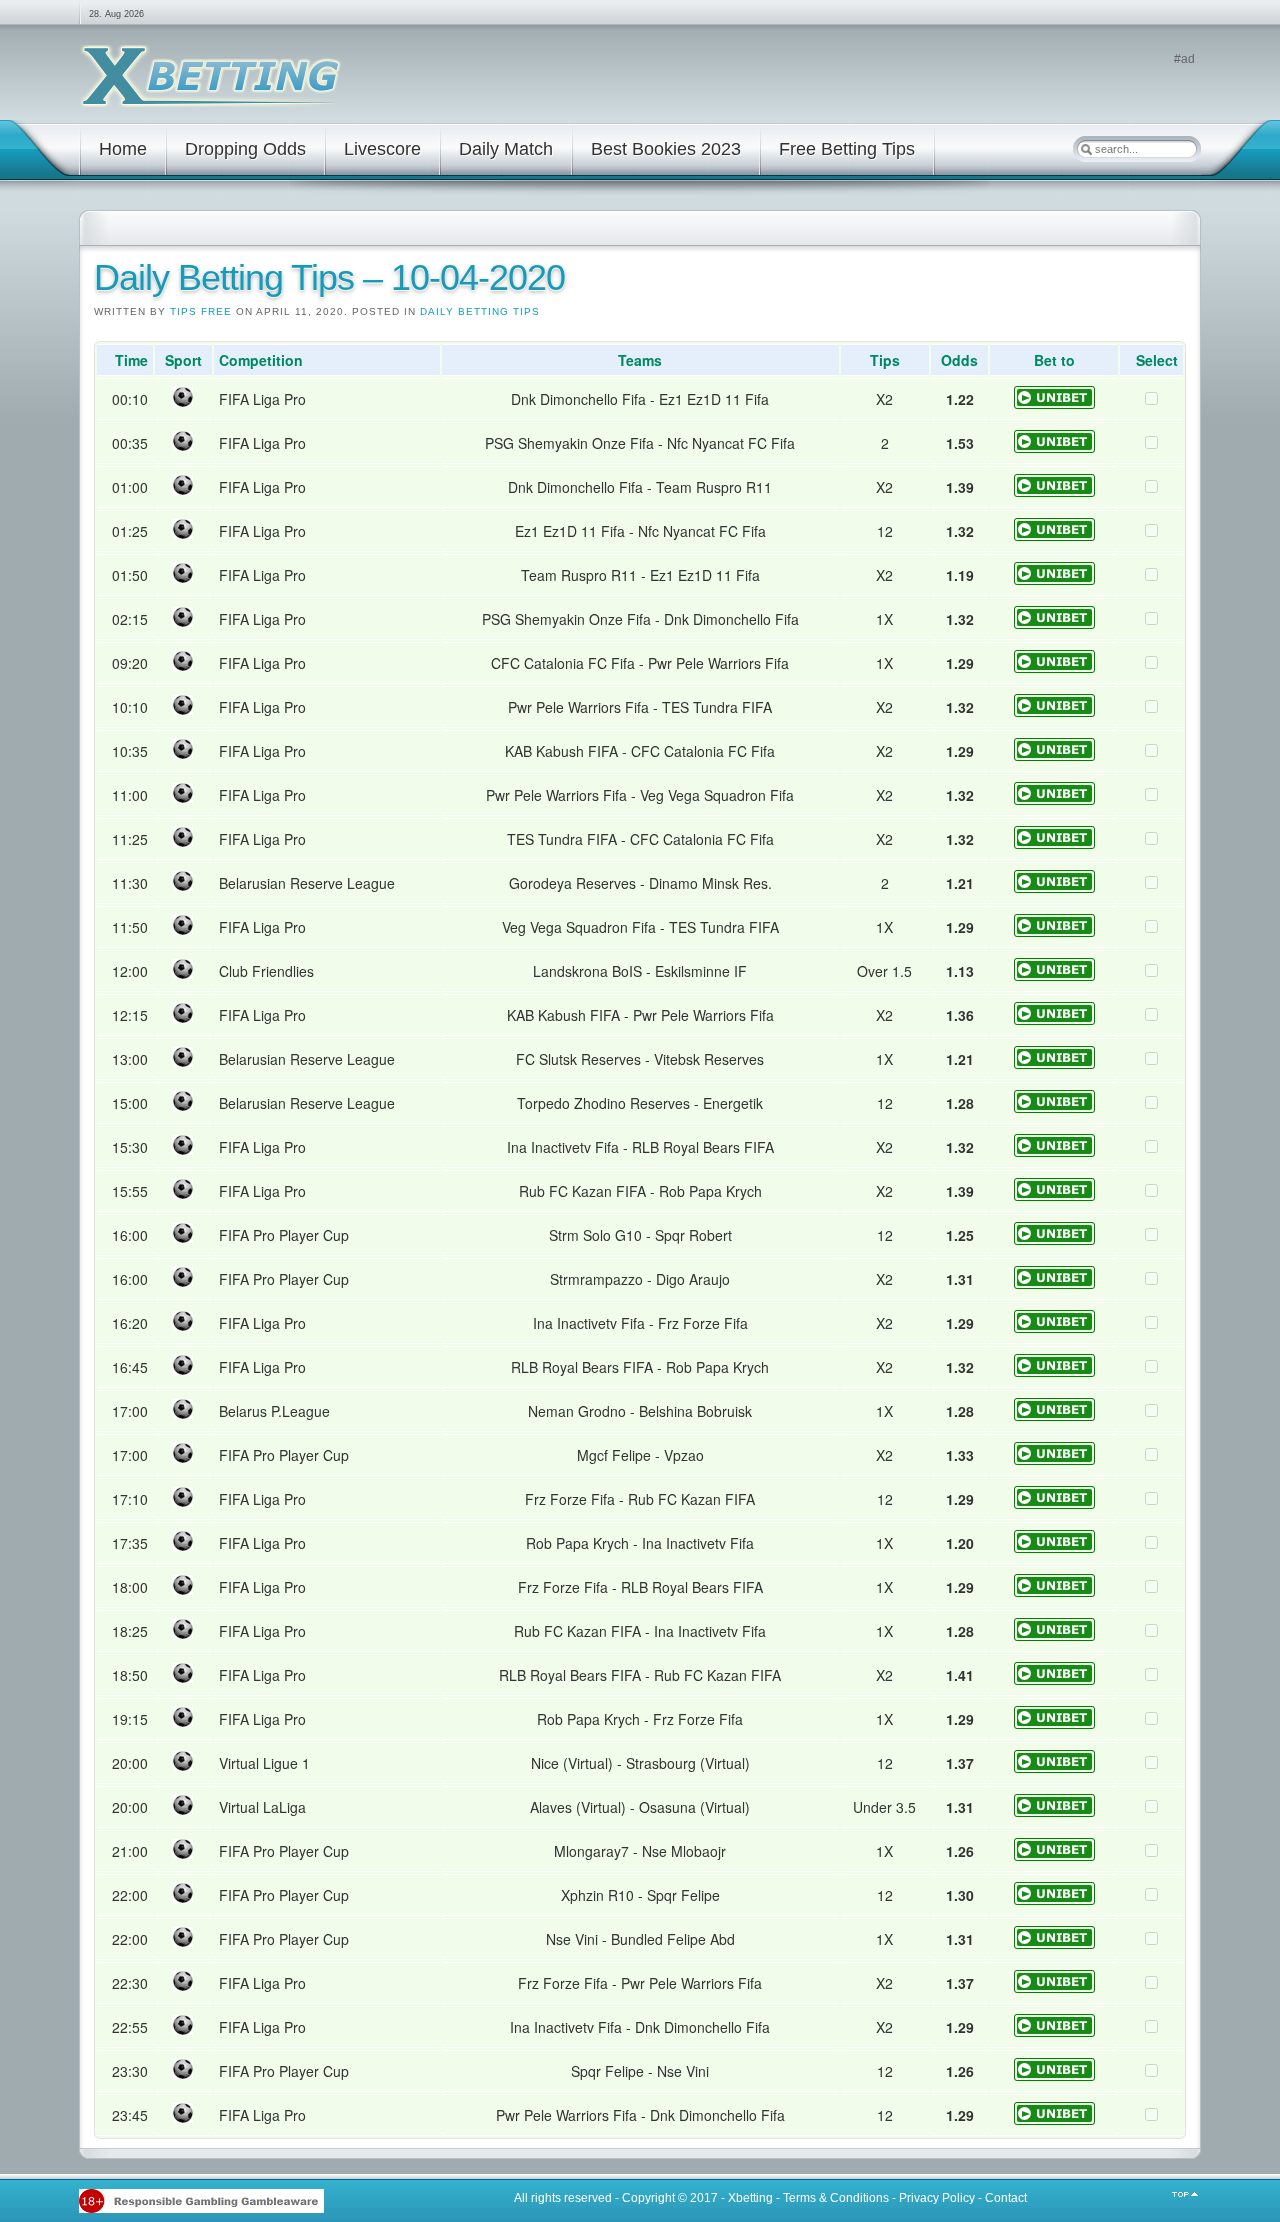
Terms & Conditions (836, 2198)
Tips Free (201, 311)
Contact (1006, 2198)
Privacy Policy (937, 2198)
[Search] (1086, 149)
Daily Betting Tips (480, 311)
